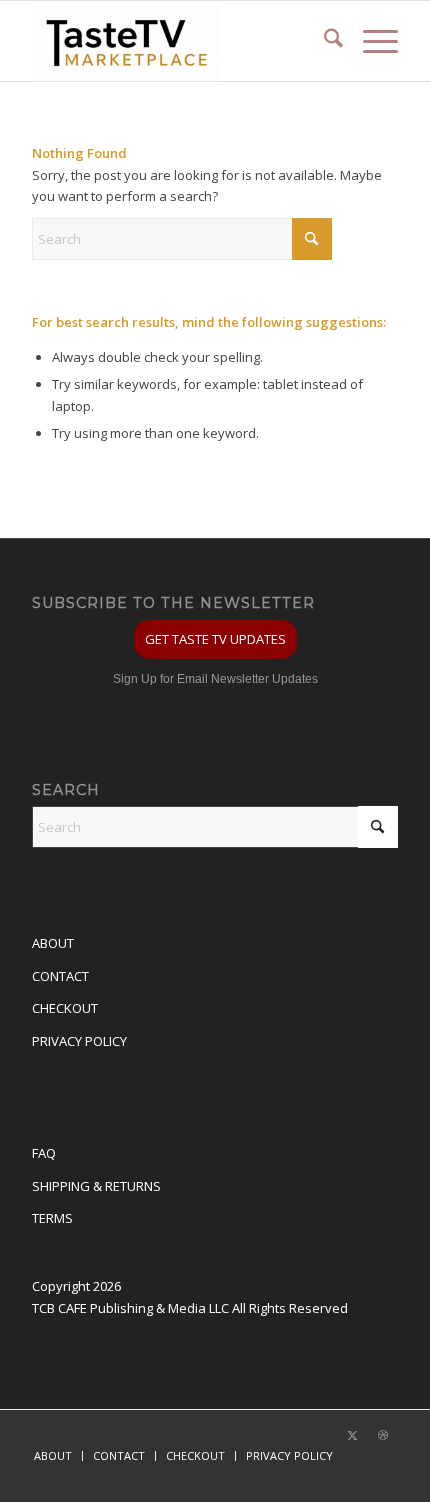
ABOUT (53, 943)
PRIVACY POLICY (79, 1041)
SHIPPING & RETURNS (96, 1186)
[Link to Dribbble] (383, 1435)
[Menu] (370, 41)
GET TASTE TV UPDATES (215, 639)
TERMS (52, 1218)
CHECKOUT (65, 1008)
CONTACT (60, 976)
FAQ (44, 1153)
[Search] (323, 41)
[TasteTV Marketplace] (178, 41)
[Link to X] (353, 1435)
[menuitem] (323, 41)
